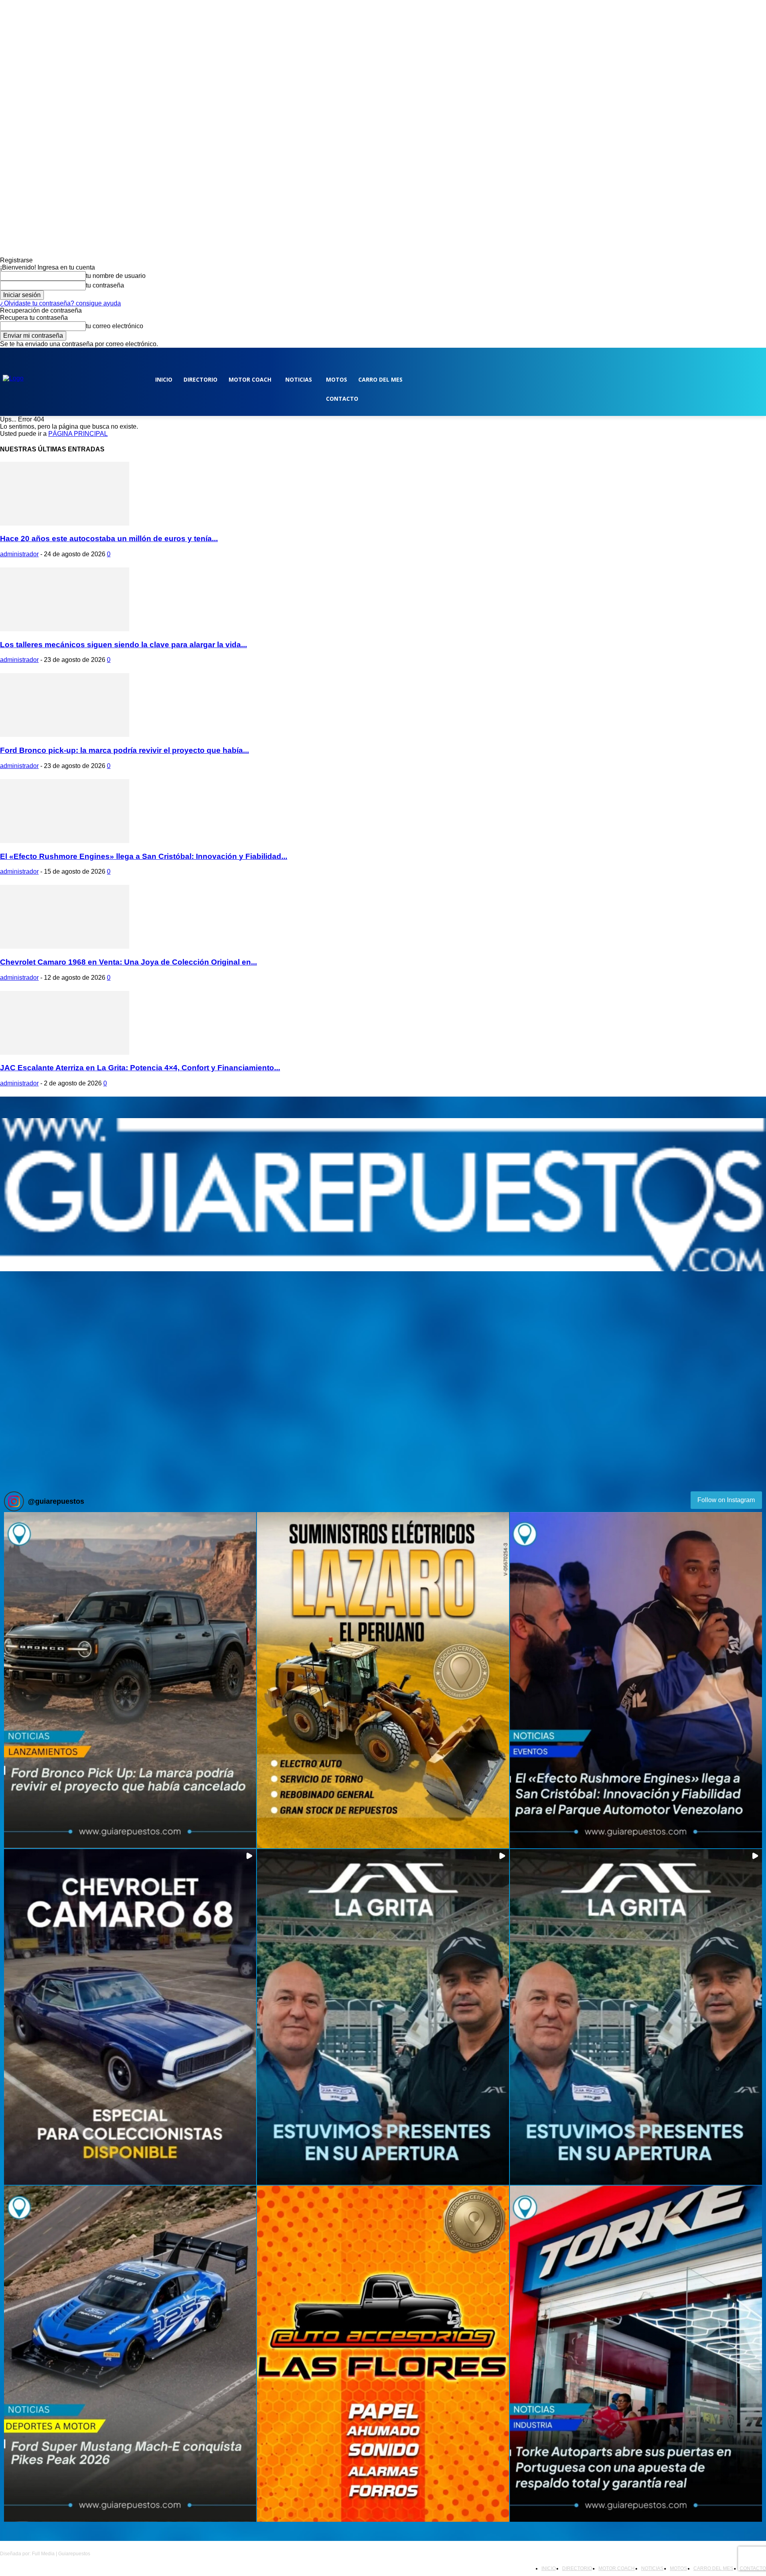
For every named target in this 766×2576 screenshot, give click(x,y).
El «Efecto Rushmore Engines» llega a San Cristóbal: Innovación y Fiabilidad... (144, 856)
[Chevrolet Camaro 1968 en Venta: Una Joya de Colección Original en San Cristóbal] (65, 946)
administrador (19, 554)
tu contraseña (105, 285)
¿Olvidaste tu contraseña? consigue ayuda (60, 303)
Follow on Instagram (726, 1500)
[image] (383, 1195)
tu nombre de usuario (116, 276)
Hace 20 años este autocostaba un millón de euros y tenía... (109, 539)
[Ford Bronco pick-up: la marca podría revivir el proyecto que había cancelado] (65, 735)
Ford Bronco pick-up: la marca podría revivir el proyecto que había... (124, 750)
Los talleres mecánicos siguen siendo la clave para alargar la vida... (123, 645)
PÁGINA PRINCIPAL (78, 434)
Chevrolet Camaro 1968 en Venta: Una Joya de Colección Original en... (128, 962)
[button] (130, 1680)
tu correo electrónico (115, 326)
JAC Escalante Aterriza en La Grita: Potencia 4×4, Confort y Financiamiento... (140, 1068)
